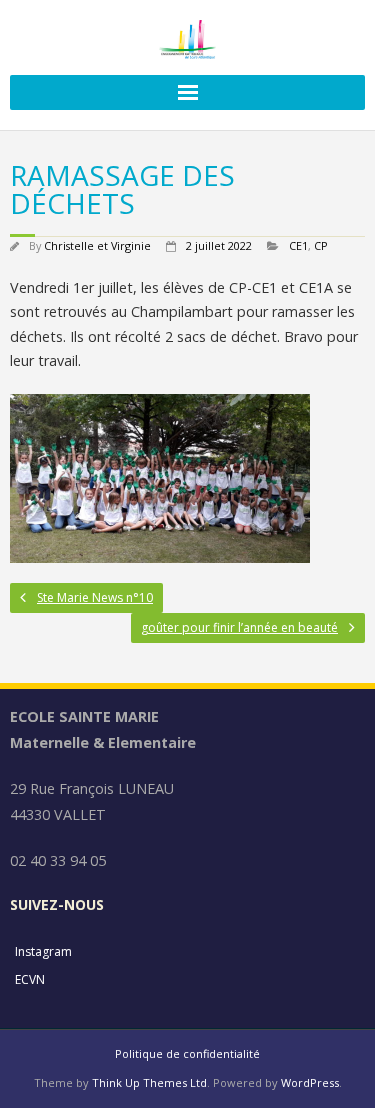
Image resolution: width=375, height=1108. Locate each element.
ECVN (30, 979)
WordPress (310, 1082)
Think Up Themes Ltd (149, 1082)
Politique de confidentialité (187, 1053)
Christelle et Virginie (97, 245)
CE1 (298, 245)
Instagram (43, 951)
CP (321, 245)
